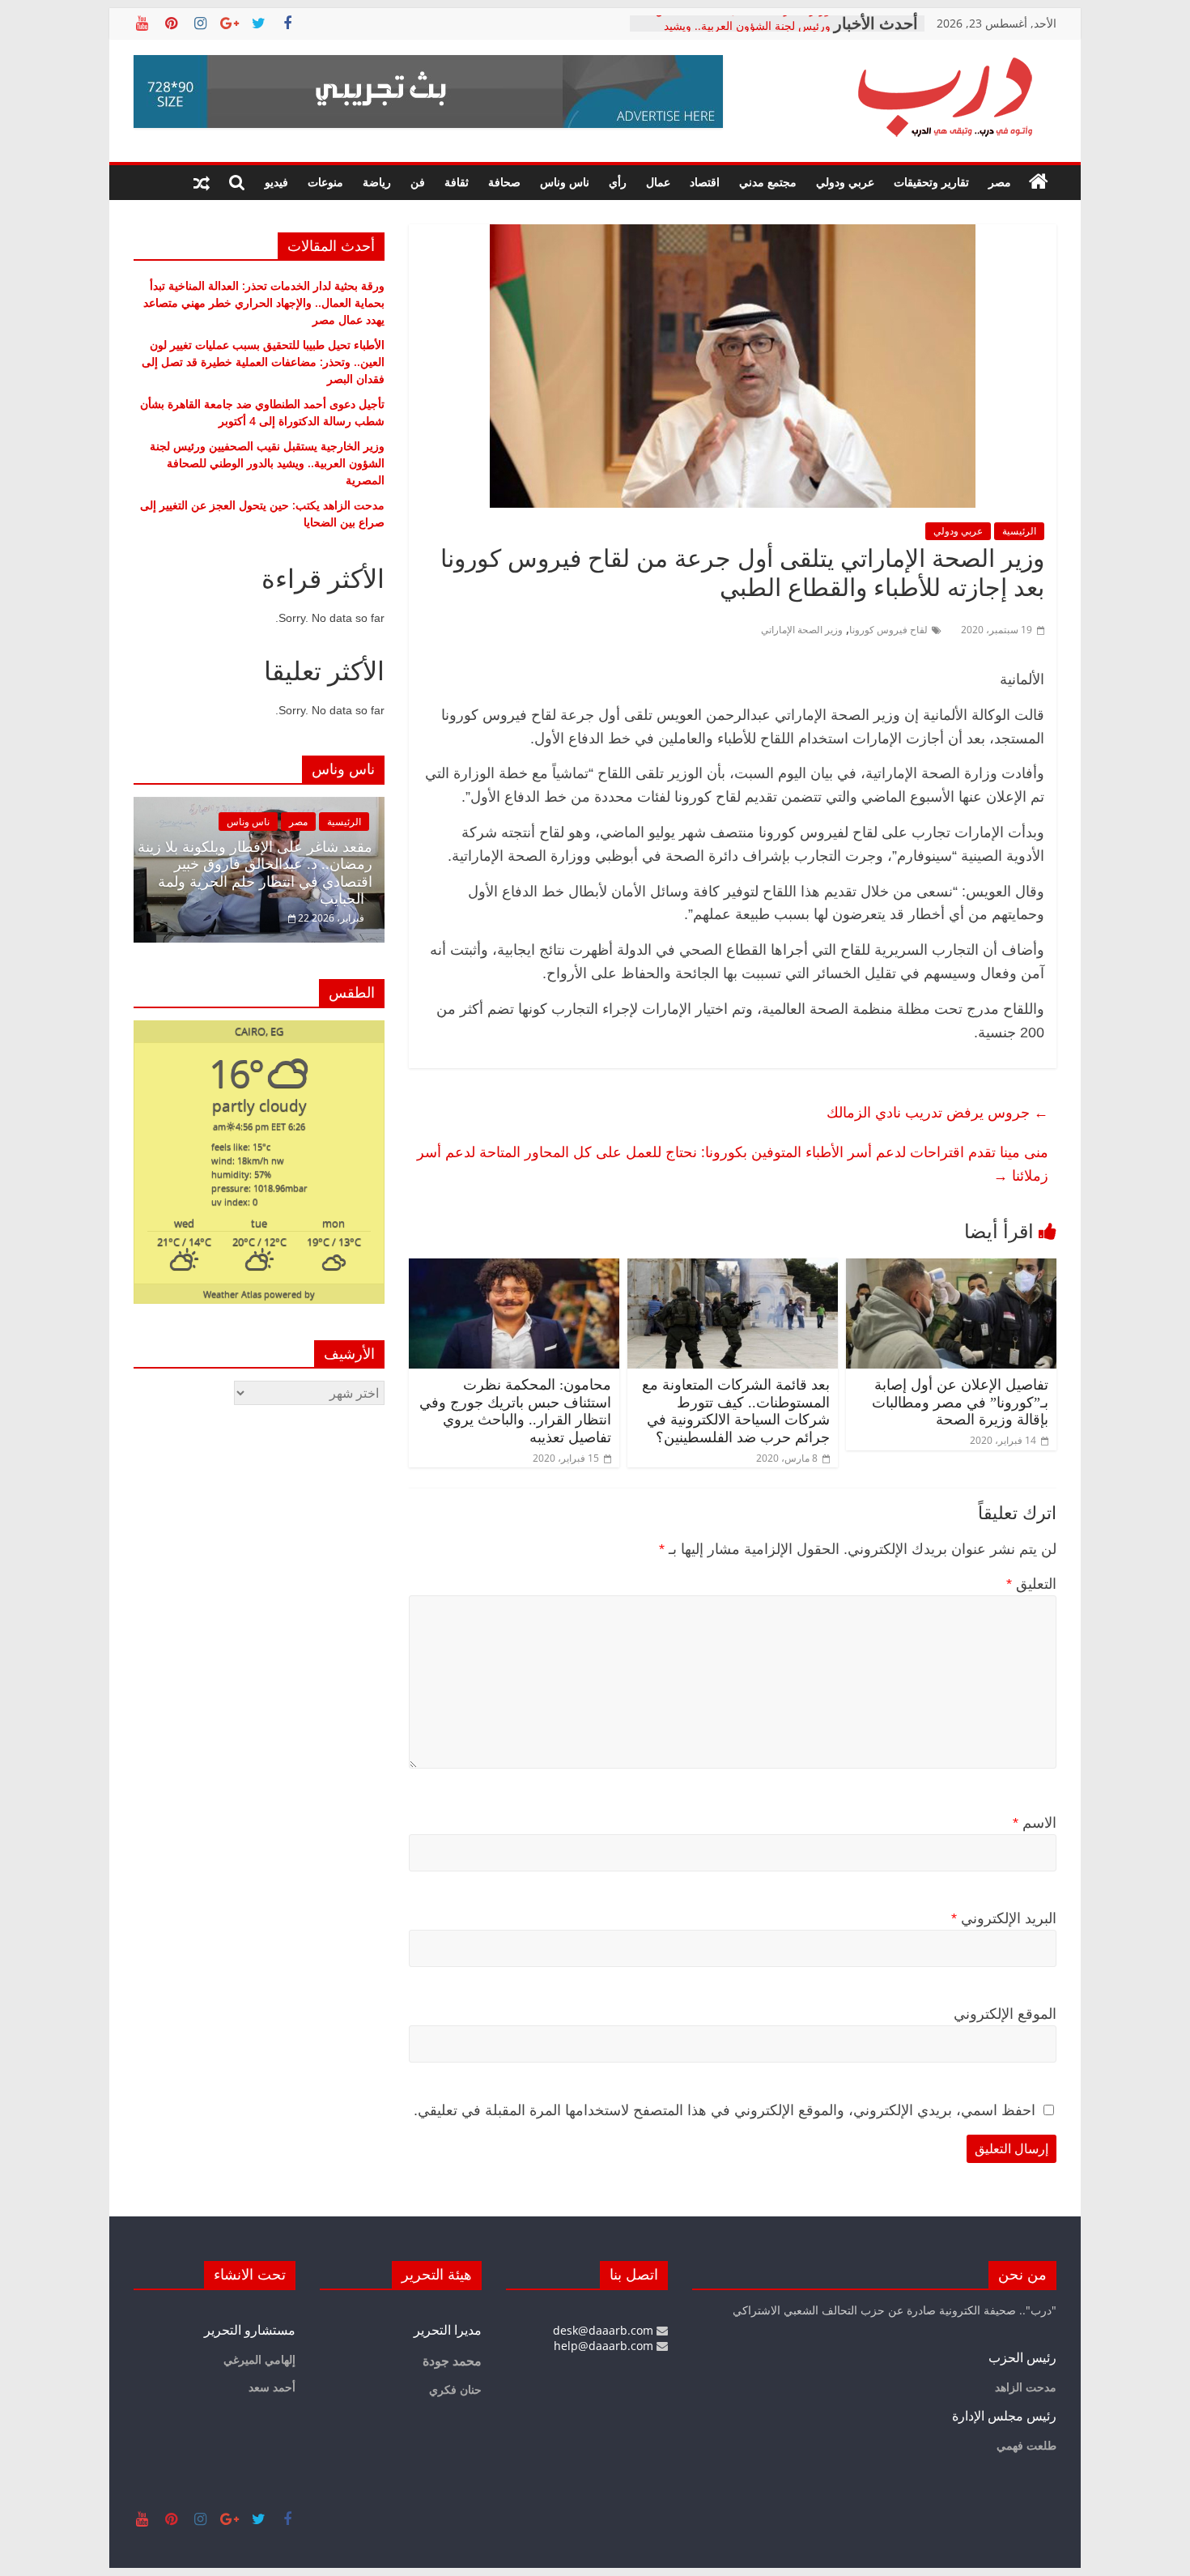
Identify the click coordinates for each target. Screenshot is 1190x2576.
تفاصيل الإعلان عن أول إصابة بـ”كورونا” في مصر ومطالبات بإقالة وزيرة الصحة (960, 1402)
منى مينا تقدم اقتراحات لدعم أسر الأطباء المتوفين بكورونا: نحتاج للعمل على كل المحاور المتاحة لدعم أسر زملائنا (733, 1163)
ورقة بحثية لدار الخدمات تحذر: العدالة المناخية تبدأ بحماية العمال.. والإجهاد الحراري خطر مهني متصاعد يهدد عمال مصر (264, 302)
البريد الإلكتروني (1004, 1918)
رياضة (377, 182)
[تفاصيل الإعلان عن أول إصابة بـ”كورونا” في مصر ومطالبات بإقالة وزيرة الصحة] (951, 1268)
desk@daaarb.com (605, 2330)
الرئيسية (1019, 531)
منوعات (325, 182)
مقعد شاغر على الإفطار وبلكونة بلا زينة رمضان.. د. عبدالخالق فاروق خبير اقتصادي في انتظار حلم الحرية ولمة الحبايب (255, 873)
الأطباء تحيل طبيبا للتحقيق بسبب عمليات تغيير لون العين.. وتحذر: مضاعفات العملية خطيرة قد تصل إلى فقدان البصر (263, 362)
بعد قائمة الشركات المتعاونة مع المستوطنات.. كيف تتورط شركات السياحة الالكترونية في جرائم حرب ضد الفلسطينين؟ (736, 1411)
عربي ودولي (845, 182)
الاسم (1035, 1823)
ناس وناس (565, 182)
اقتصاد (705, 182)
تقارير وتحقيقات (931, 182)
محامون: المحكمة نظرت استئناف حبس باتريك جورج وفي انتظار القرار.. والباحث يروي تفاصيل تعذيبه (515, 1411)
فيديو (276, 182)
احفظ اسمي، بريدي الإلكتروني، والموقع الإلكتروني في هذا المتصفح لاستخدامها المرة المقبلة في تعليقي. (725, 2110)
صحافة (504, 182)
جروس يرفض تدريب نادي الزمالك (937, 1112)
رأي (618, 182)
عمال (658, 182)
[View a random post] (202, 182)
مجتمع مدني (768, 182)
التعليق (1031, 1584)
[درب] (1039, 182)
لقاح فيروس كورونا (888, 630)
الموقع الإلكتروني (1005, 2014)
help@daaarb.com (605, 2346)
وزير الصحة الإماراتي (802, 630)
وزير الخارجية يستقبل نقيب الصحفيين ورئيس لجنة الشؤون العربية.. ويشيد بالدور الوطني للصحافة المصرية (267, 463)
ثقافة (457, 182)
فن (418, 182)
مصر (1000, 182)
